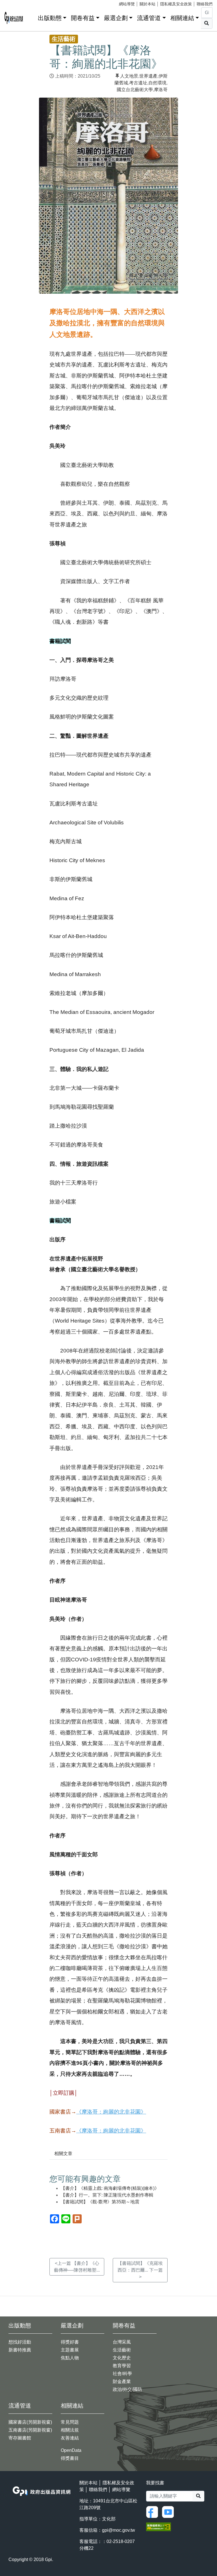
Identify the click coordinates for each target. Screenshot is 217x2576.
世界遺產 (148, 76)
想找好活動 (20, 2342)
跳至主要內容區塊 (16, 3)
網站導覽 (127, 4)
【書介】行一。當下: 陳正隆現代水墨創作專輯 (107, 2195)
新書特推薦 (20, 2350)
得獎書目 (70, 2458)
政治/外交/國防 (127, 2389)
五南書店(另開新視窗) (30, 2430)
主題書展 (70, 2350)
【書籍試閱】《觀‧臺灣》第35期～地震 (100, 2202)
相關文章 (63, 2154)
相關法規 (70, 2430)
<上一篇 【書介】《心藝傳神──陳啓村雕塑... (77, 2267)
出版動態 (50, 18)
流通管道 (149, 18)
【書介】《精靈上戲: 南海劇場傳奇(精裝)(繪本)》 (110, 2188)
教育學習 (122, 2366)
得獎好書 (70, 2342)
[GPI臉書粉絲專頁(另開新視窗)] (153, 2512)
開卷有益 (83, 18)
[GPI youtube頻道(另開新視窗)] (169, 2512)
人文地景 (129, 76)
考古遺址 (138, 83)
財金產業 (122, 2381)
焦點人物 (70, 2358)
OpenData (71, 2450)
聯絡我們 (205, 4)
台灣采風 (122, 2342)
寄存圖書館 (20, 2438)
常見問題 (70, 2422)
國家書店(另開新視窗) (30, 2422)
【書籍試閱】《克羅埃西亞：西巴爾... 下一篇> (140, 2270)
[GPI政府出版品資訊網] (14, 18)
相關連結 (182, 18)
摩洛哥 (161, 90)
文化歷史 (122, 2358)
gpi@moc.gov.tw (119, 2530)
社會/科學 (122, 2374)
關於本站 (147, 4)
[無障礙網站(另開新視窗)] (159, 2526)
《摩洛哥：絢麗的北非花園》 (111, 2112)
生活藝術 (122, 2350)
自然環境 (157, 83)
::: (32, 17)
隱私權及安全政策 (176, 4)
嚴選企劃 (116, 18)
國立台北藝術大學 (135, 90)
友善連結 (70, 2438)
